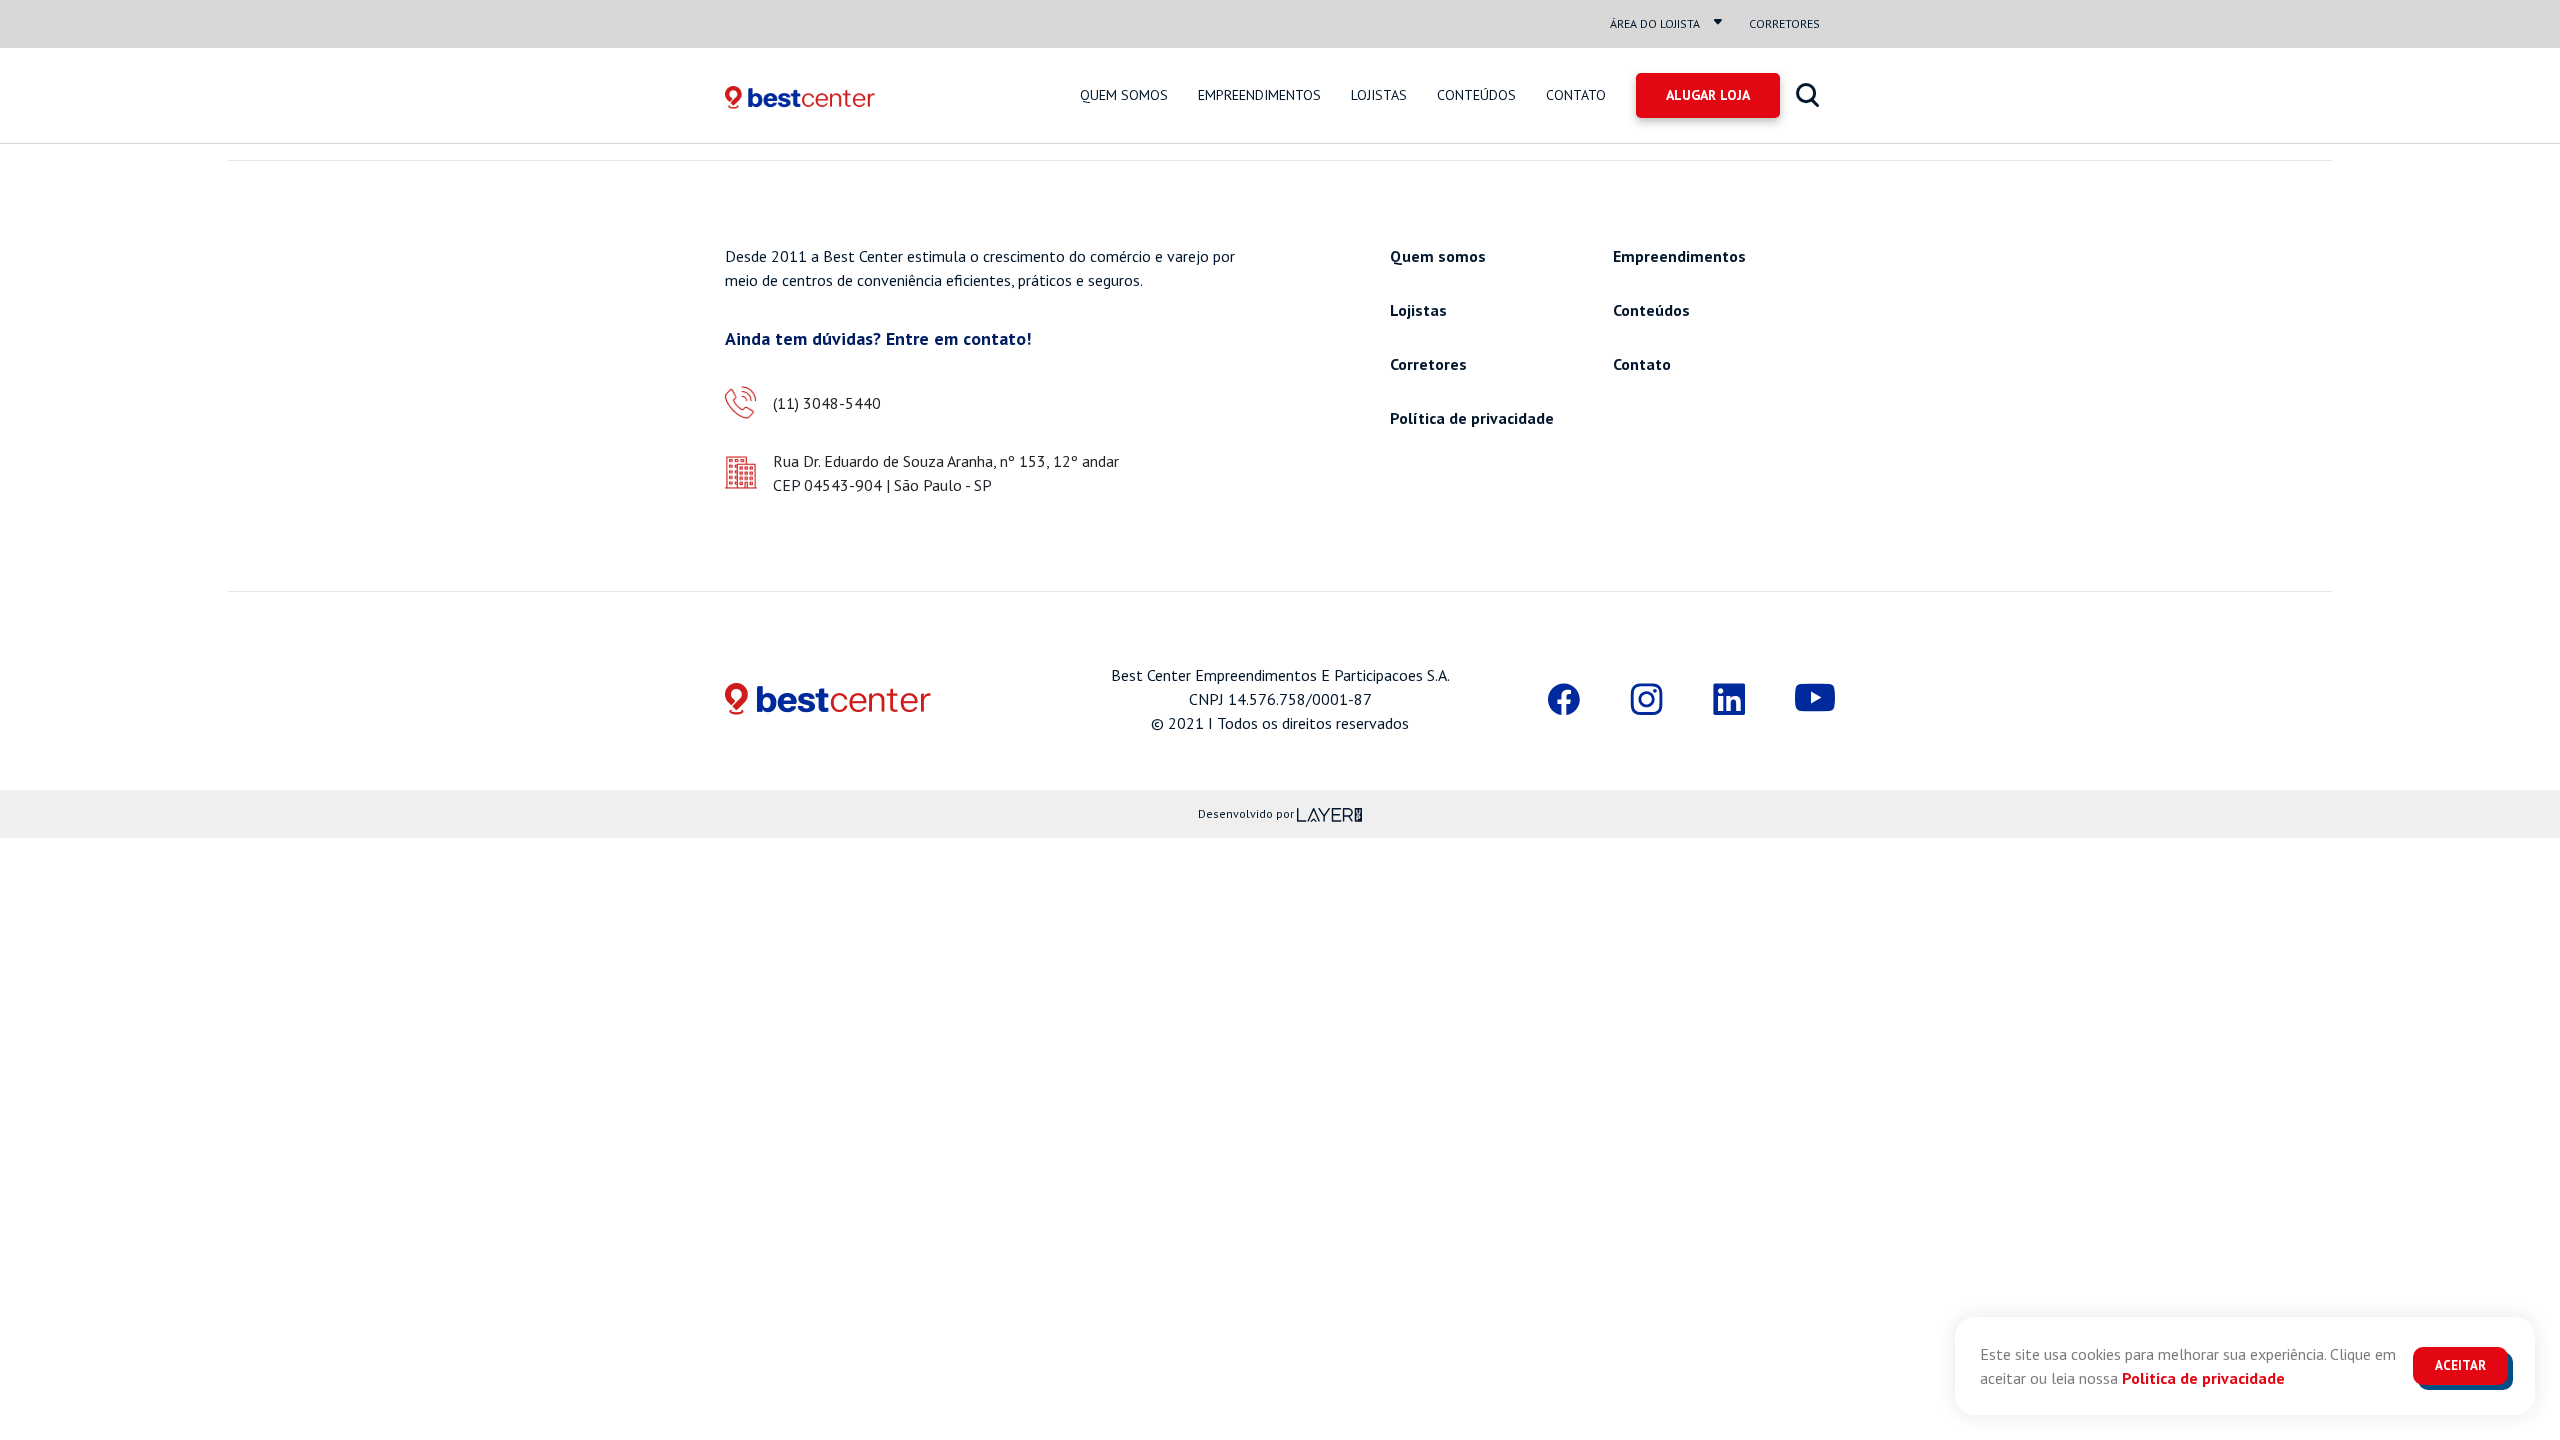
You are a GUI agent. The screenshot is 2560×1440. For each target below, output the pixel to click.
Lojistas (1379, 95)
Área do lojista (1655, 23)
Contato (1576, 95)
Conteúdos (1476, 95)
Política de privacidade (1472, 418)
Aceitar (2460, 1365)
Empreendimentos (1259, 95)
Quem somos (1124, 95)
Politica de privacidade (2203, 1378)
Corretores (1784, 23)
